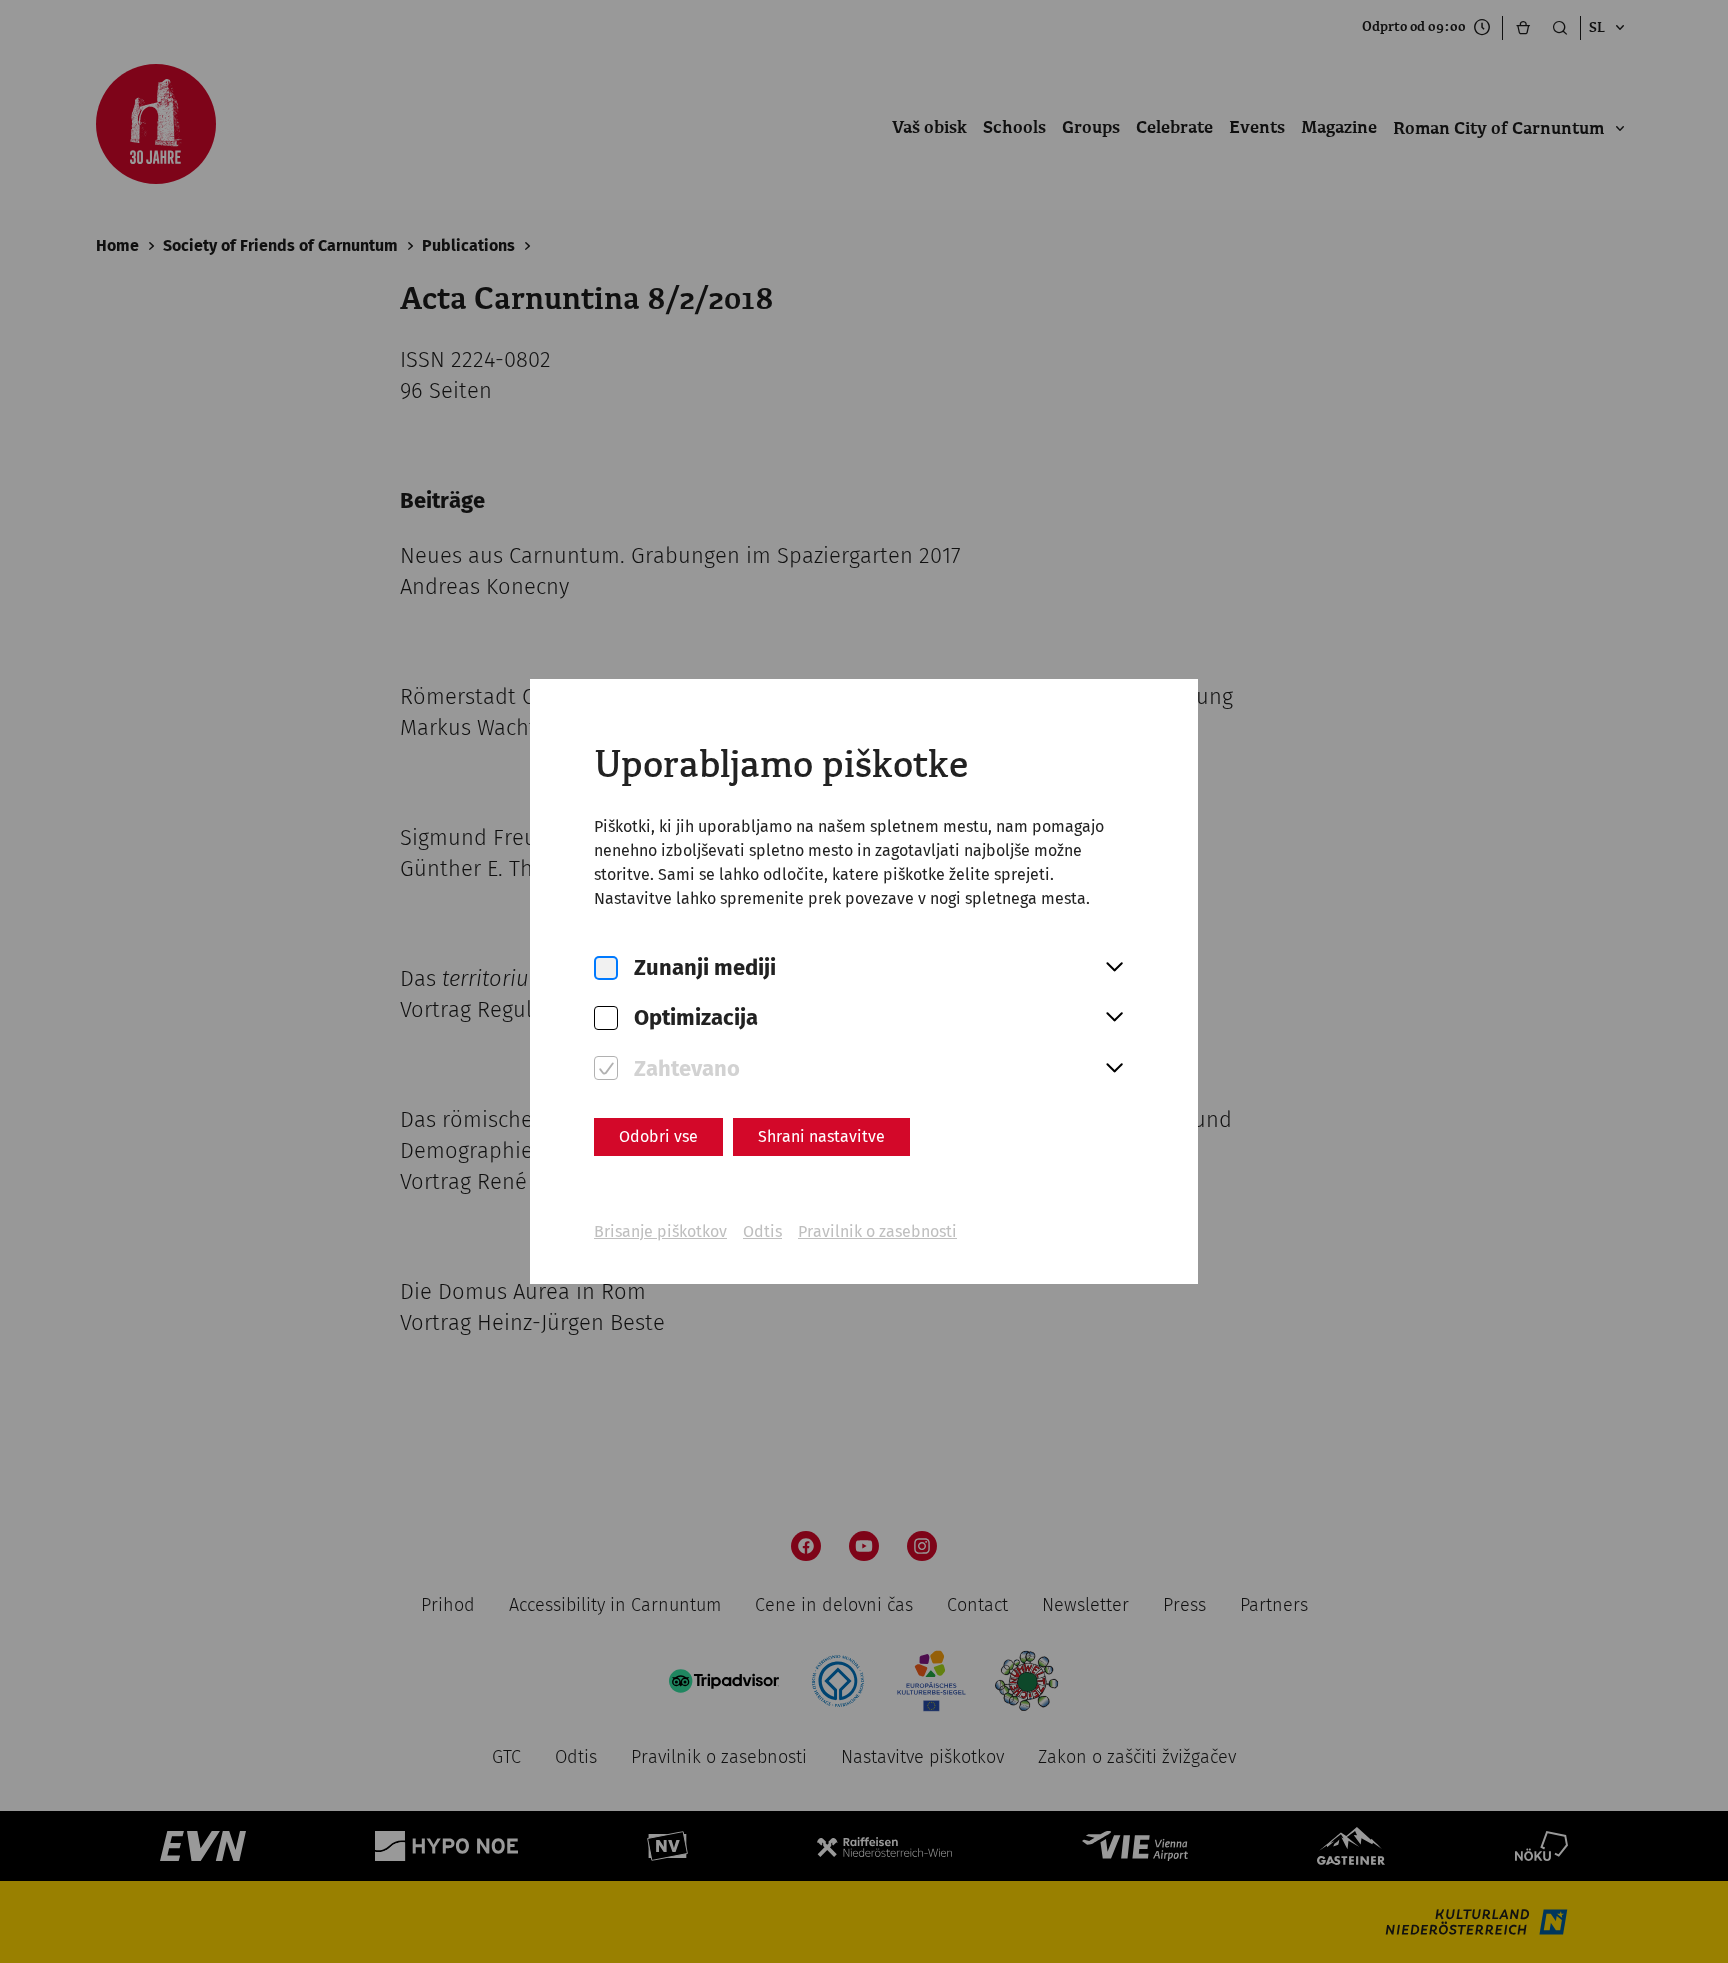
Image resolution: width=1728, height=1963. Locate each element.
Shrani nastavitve (821, 1136)
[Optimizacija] (606, 1018)
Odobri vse (658, 1136)
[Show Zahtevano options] (1114, 1069)
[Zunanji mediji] (606, 968)
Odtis (762, 1231)
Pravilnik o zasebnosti (877, 1231)
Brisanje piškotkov (660, 1231)
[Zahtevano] (606, 1068)
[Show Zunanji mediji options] (1114, 968)
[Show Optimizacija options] (1114, 1018)
